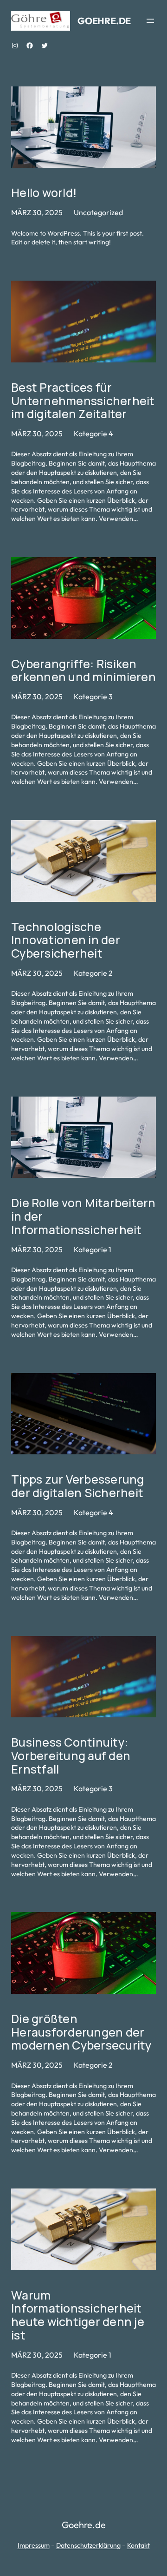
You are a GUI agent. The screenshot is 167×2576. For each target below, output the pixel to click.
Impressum (34, 2545)
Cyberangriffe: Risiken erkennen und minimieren (83, 671)
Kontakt (138, 2545)
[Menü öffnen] (150, 21)
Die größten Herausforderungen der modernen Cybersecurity (81, 2032)
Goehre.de (104, 21)
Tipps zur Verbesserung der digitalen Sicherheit (78, 1486)
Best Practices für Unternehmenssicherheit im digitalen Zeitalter (83, 401)
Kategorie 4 (93, 434)
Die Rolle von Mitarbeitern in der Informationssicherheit (83, 1216)
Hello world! (44, 193)
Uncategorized (98, 212)
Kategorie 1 (93, 1249)
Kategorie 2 (93, 973)
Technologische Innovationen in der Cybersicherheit (66, 940)
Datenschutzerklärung (88, 2545)
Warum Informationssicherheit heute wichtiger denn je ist (78, 2316)
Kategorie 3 (93, 697)
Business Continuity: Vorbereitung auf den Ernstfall (71, 1756)
